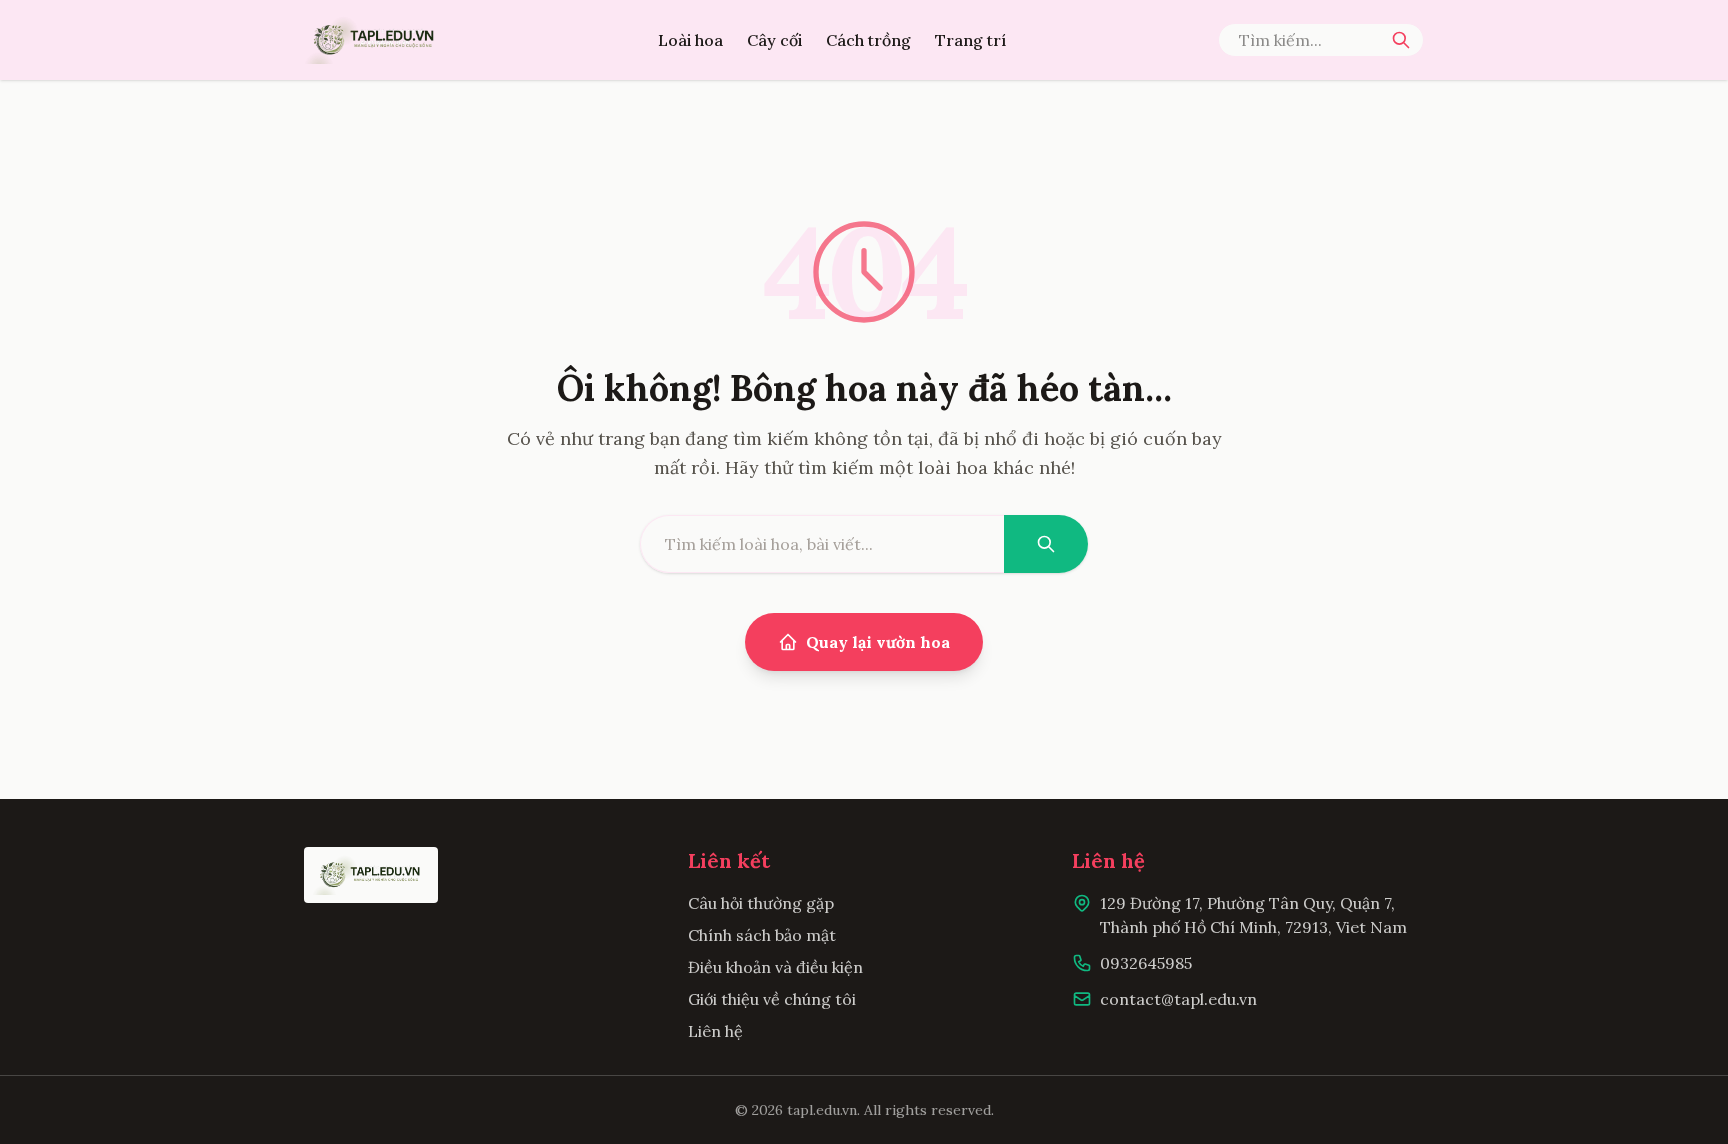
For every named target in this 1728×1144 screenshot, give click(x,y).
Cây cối (774, 40)
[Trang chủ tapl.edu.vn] (375, 40)
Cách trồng (868, 40)
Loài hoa (690, 40)
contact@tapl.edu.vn (1178, 999)
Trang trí (970, 40)
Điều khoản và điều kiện (775, 967)
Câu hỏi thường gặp (761, 903)
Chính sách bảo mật (762, 935)
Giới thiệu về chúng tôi (772, 999)
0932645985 (1146, 963)
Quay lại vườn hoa (878, 642)
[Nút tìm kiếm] (1401, 40)
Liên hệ (715, 1031)
